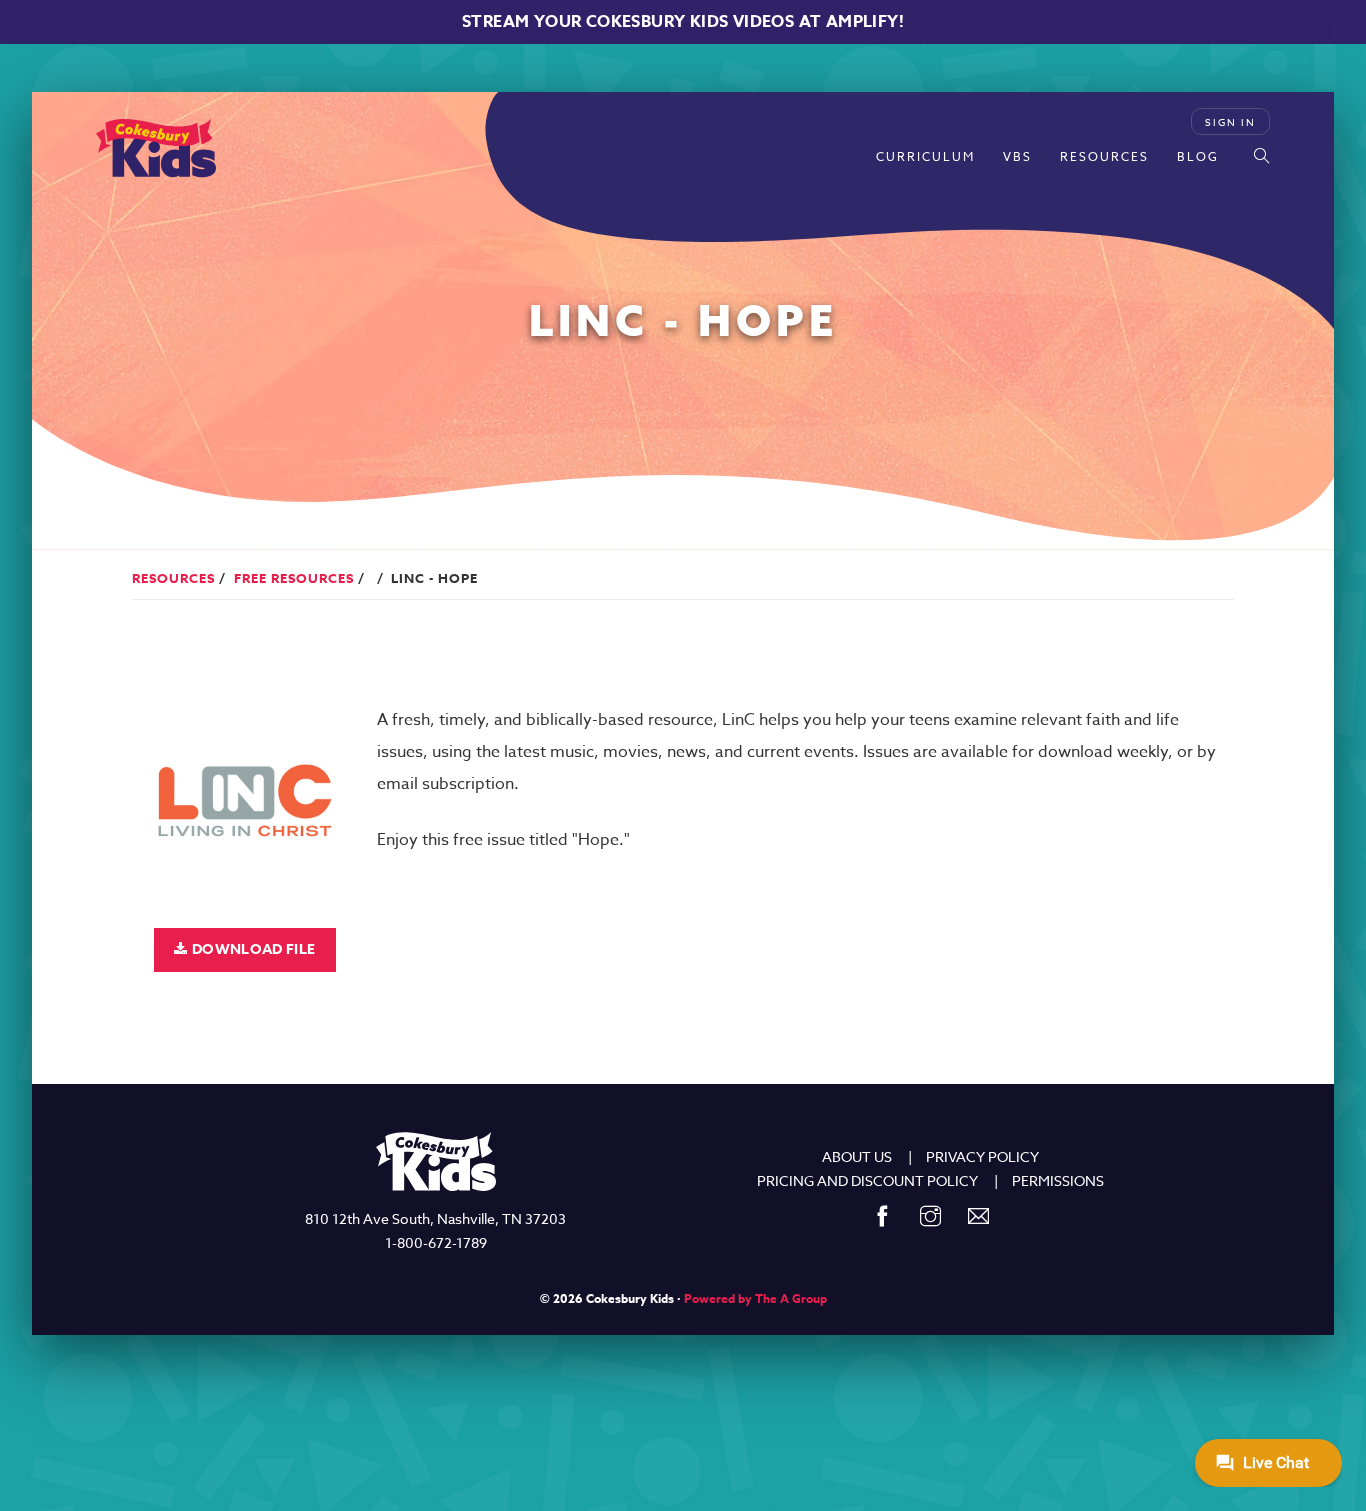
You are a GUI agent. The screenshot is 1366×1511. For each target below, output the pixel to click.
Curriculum (925, 156)
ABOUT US (857, 1156)
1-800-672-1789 (436, 1242)
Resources (1104, 156)
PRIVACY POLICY (982, 1156)
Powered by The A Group (755, 1298)
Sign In (1230, 122)
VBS (1017, 156)
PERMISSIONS (1058, 1180)
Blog (1198, 156)
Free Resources (294, 578)
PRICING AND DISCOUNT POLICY (867, 1180)
